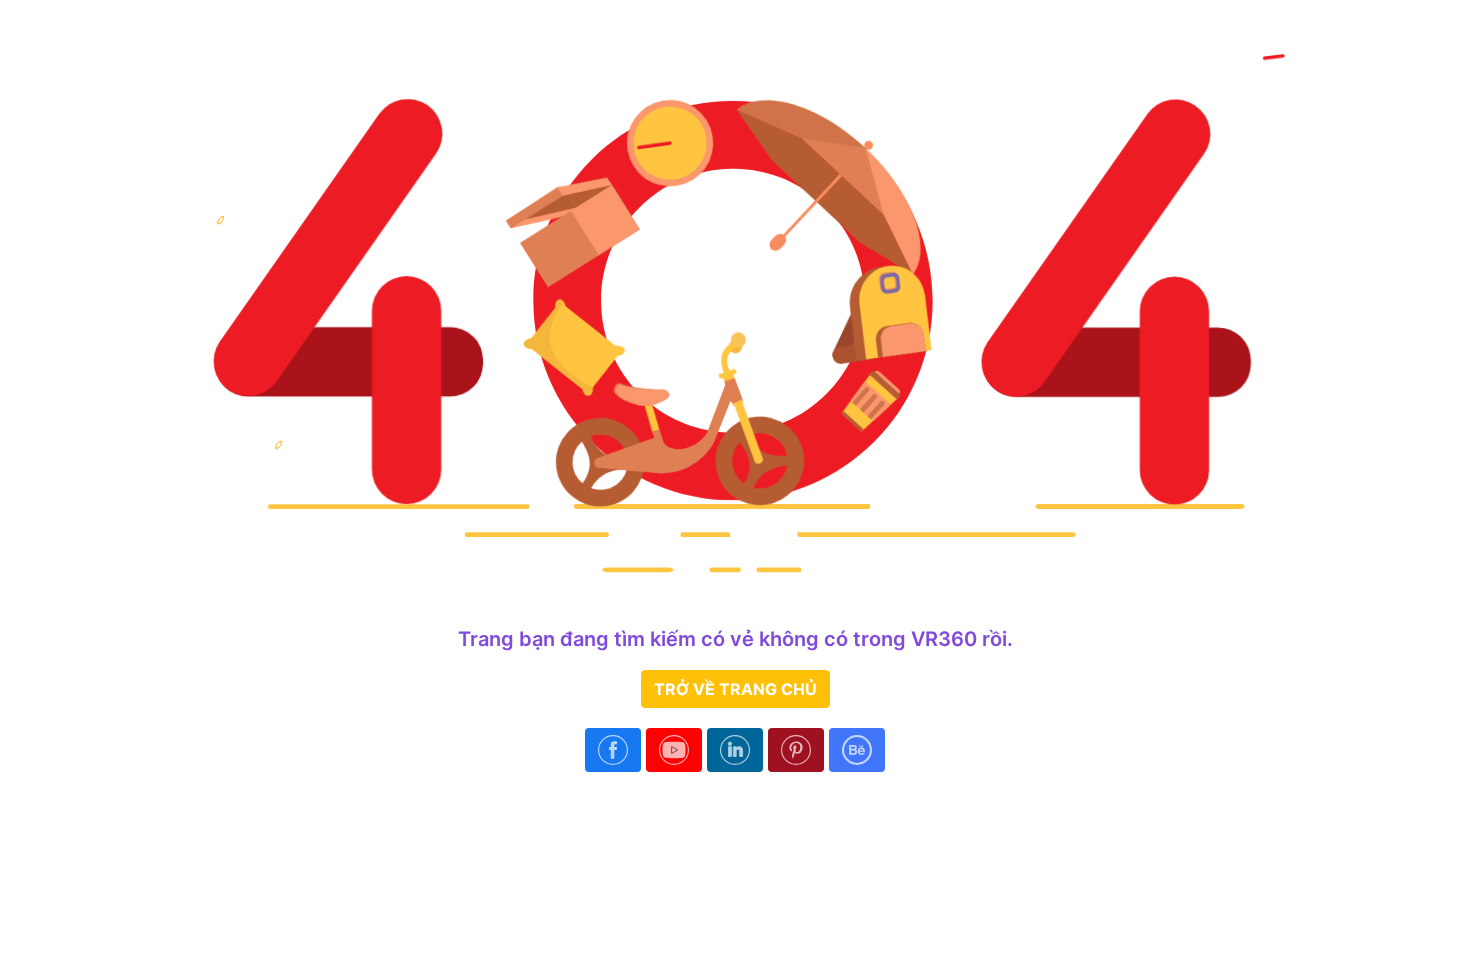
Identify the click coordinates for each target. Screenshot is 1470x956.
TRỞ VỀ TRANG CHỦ (735, 689)
